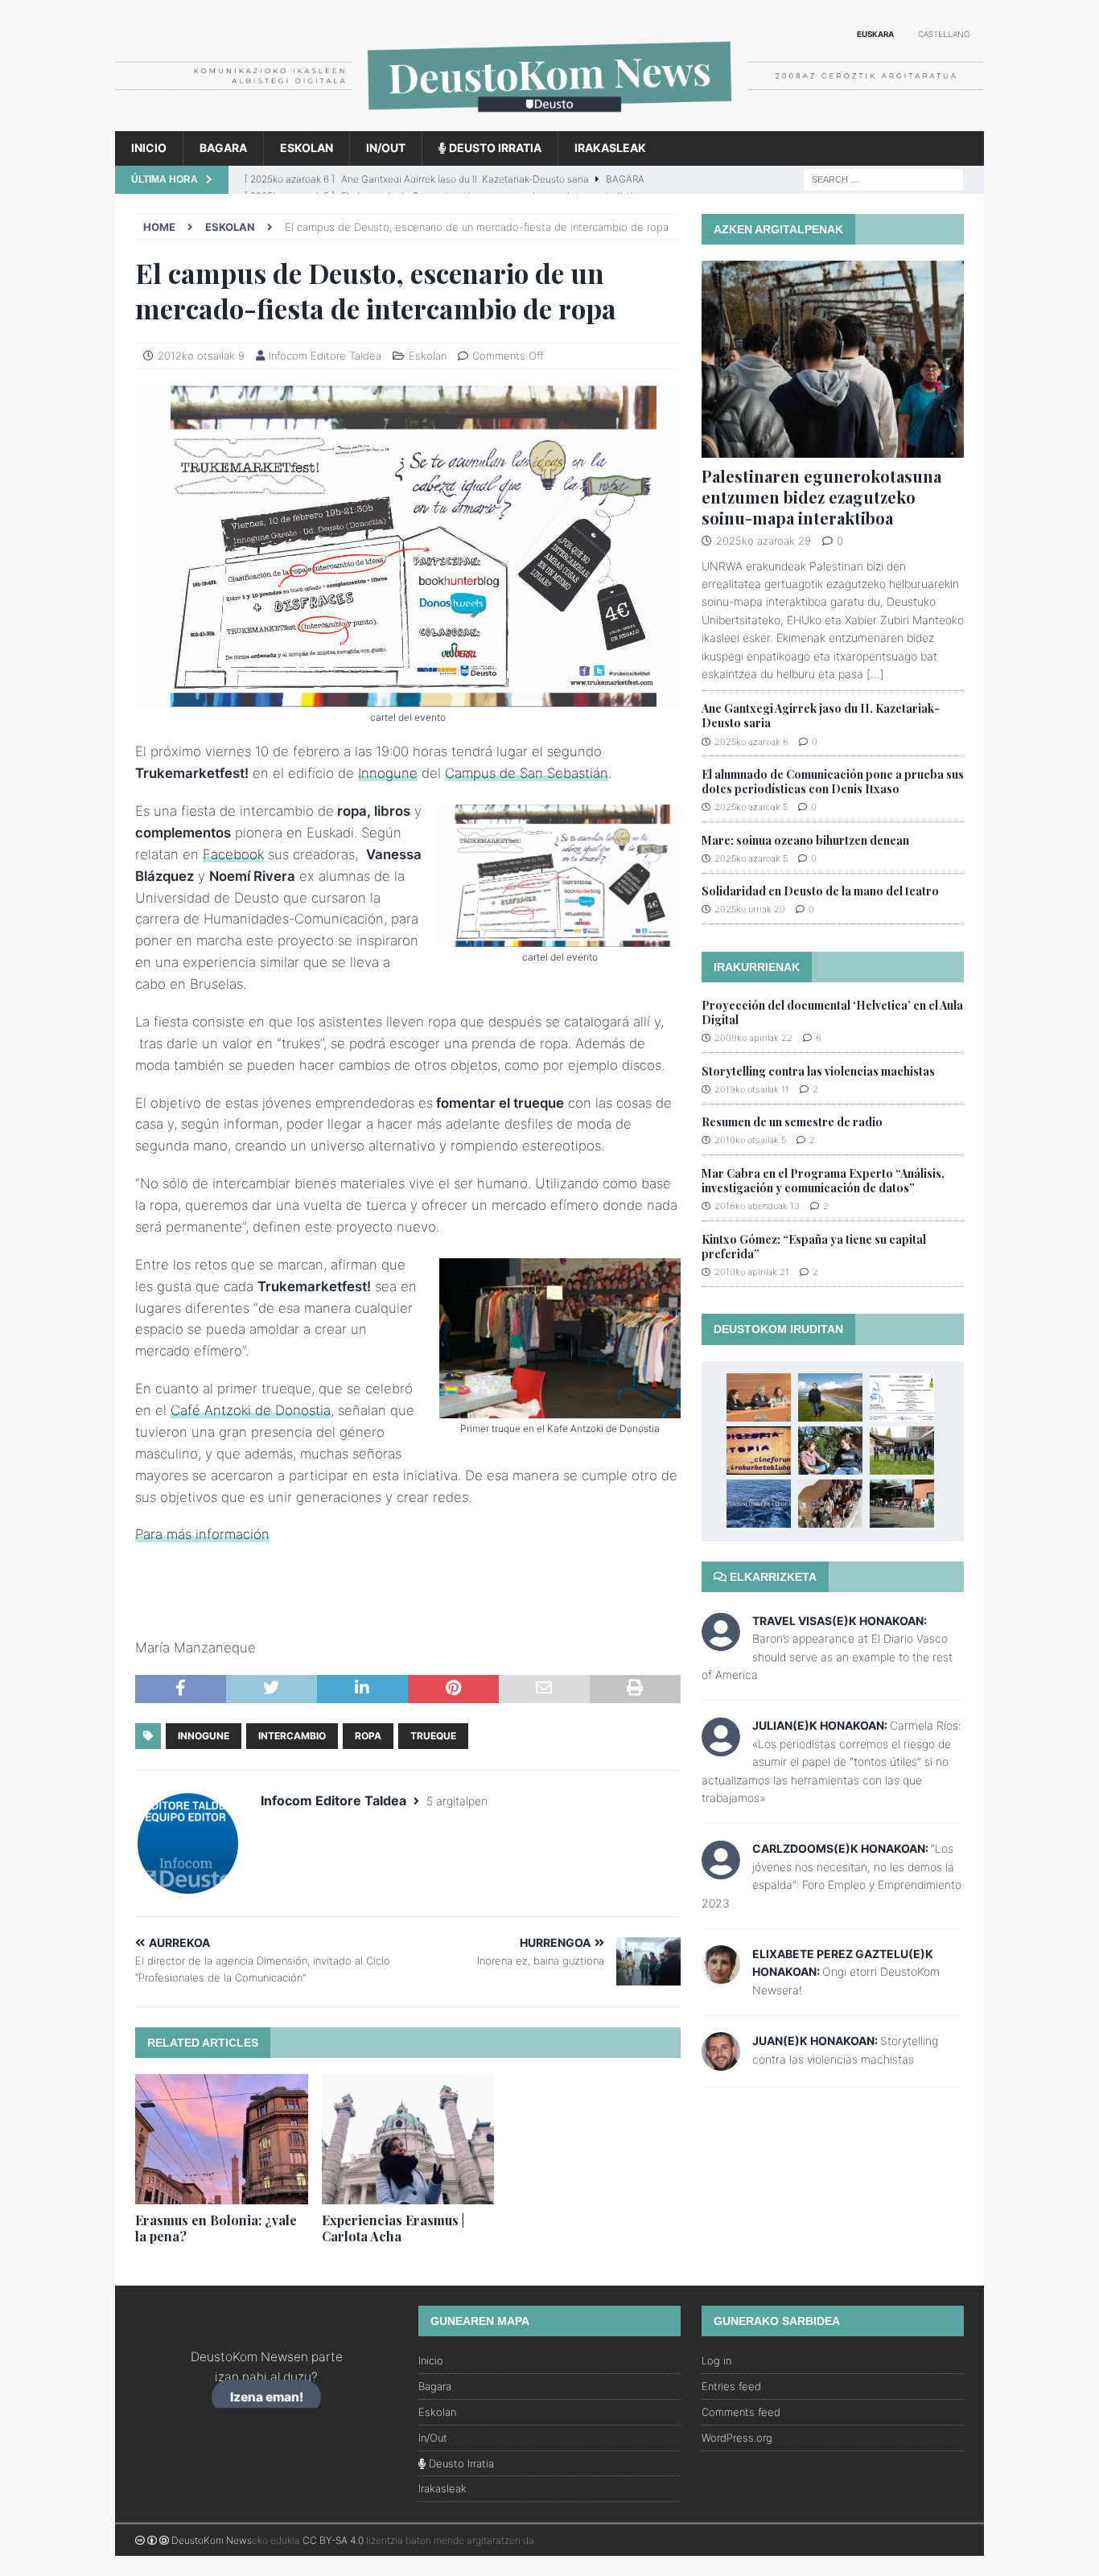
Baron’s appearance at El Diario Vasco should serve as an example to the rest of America (827, 1656)
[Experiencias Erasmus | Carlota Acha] (408, 2139)
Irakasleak (610, 148)
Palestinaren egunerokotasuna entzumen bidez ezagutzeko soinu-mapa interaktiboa (821, 497)
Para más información (202, 1534)
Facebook (233, 854)
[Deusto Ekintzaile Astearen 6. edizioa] (902, 1504)
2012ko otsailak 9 (201, 356)
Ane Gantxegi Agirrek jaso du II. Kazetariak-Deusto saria (821, 716)
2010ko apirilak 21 (752, 1272)
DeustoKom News (212, 2540)
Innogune (388, 773)
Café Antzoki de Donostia (251, 1410)
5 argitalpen (457, 1801)
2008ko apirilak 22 (753, 1038)
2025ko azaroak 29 (764, 541)
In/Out (386, 148)
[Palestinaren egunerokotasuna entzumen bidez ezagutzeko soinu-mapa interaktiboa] (833, 359)
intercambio (292, 1736)
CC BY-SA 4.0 (333, 2540)
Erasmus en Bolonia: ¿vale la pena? (216, 2228)
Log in (716, 2360)
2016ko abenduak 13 (757, 1206)
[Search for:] (883, 178)
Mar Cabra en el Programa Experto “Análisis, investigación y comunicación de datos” (823, 1181)
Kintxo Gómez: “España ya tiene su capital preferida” (814, 1247)
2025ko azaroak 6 (751, 742)
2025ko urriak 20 (750, 909)
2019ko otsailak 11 (752, 1089)
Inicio (149, 148)
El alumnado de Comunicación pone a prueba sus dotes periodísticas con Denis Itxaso (833, 782)
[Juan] (721, 2062)
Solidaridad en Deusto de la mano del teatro (820, 891)
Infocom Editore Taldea (325, 356)
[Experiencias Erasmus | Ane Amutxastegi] (830, 1397)
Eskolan (307, 148)
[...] (875, 674)
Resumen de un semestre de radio (792, 1122)
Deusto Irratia (494, 148)
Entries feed (731, 2386)
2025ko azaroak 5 (751, 807)
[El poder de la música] (830, 1504)
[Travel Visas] (721, 1642)
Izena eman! (267, 2397)
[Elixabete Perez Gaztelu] (721, 1975)
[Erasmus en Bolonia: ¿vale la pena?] (222, 2139)
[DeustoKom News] (549, 122)
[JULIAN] (721, 1748)
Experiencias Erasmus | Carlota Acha (393, 2228)
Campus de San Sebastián (527, 773)
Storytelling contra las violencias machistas (818, 1071)
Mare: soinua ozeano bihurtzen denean (805, 840)
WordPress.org (737, 2438)
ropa (368, 1736)
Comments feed (741, 2412)
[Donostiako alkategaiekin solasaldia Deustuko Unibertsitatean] (902, 1451)
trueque (433, 1736)
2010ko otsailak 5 (750, 1140)
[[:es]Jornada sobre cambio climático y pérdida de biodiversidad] (902, 1397)
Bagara (223, 148)
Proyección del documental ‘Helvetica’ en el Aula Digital (832, 1012)
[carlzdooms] (721, 1871)
